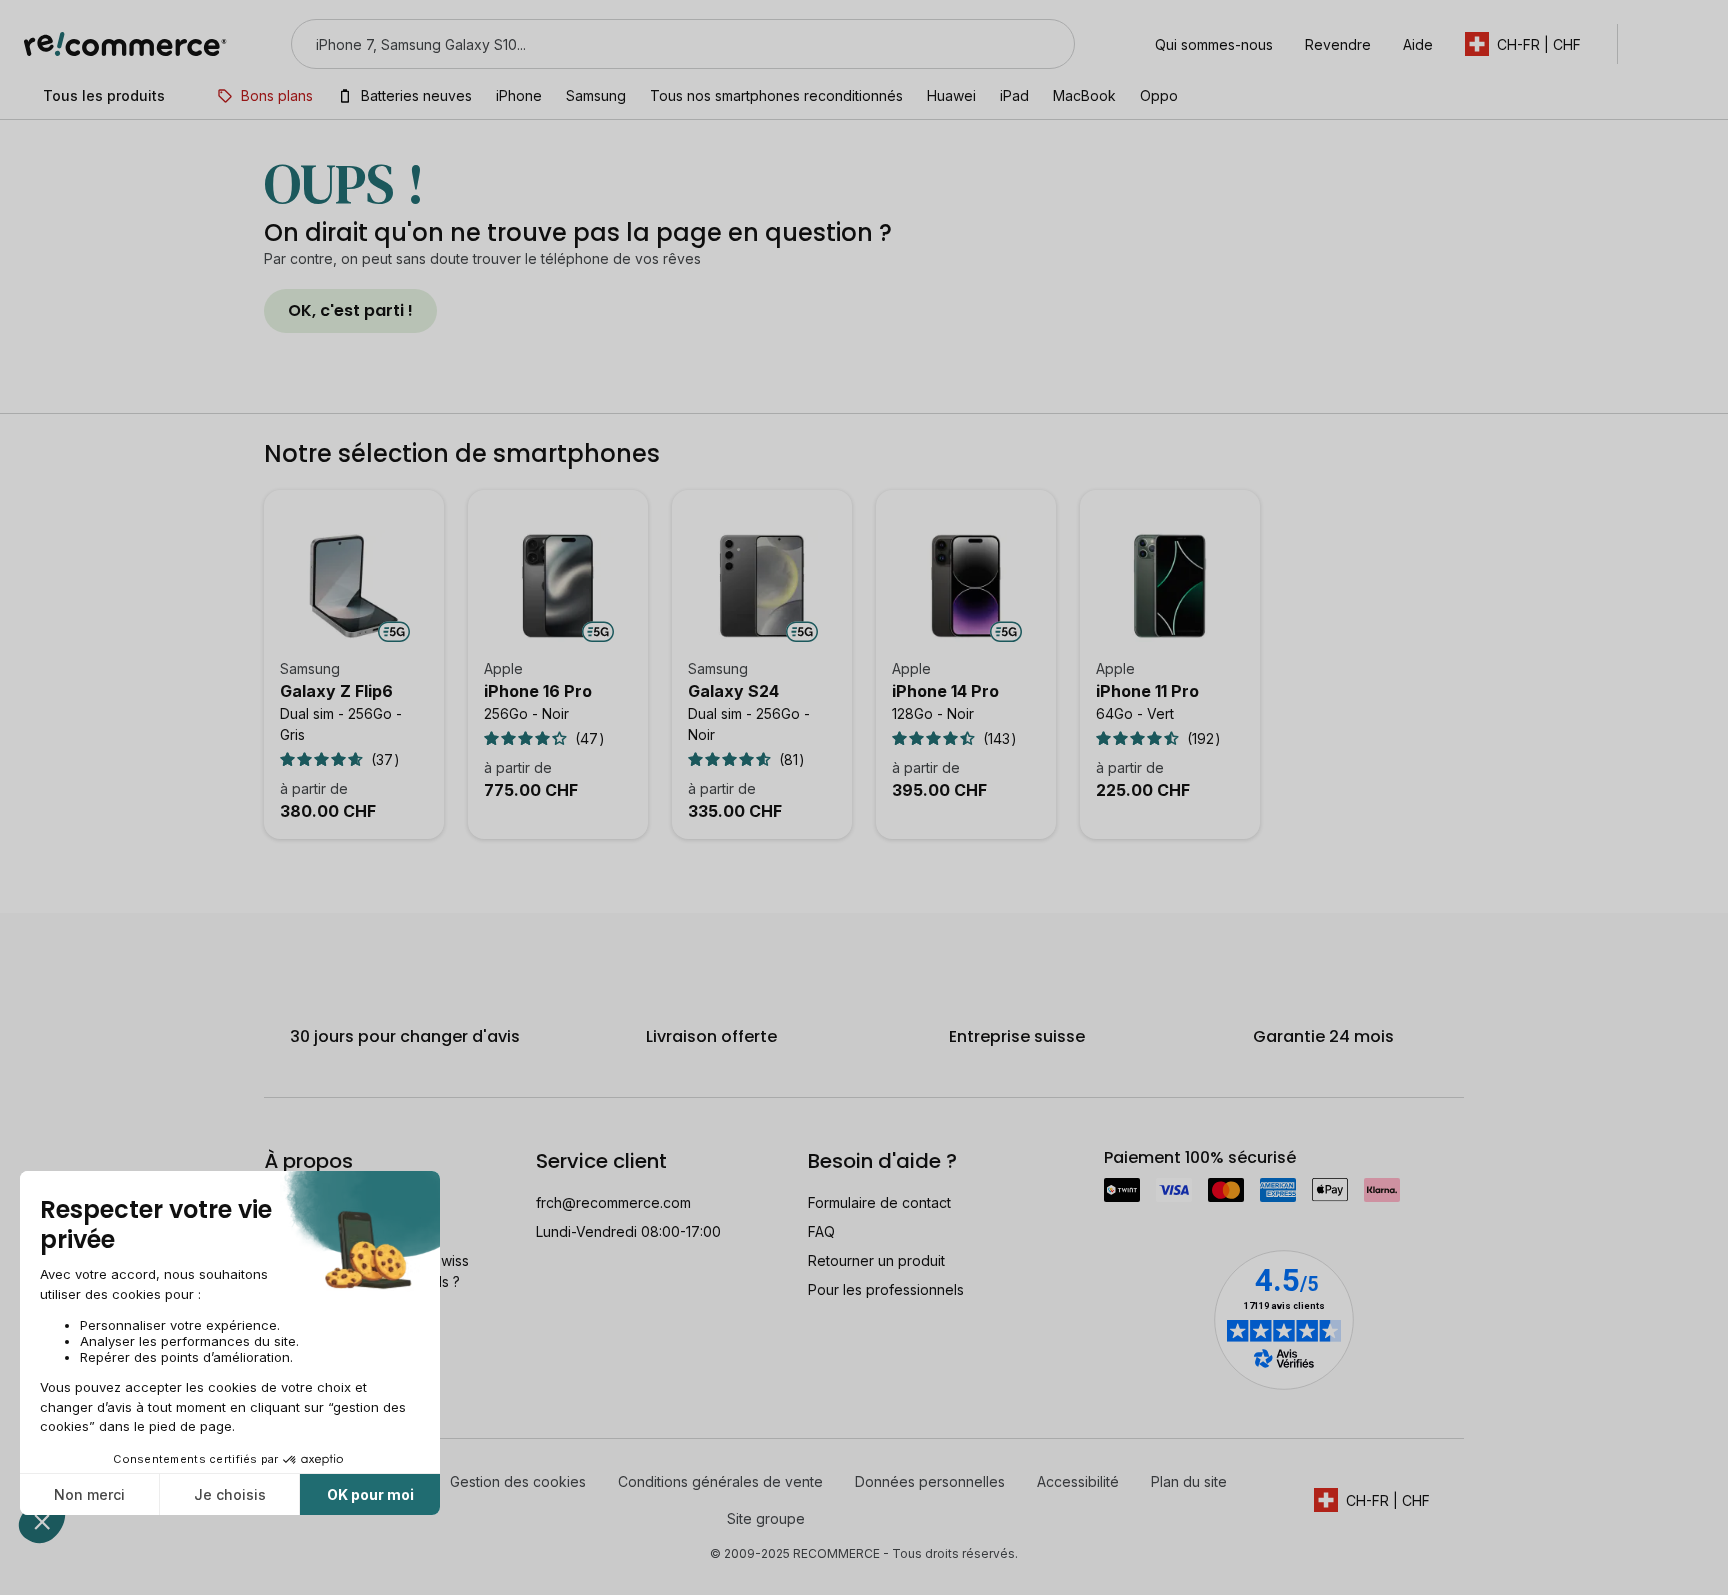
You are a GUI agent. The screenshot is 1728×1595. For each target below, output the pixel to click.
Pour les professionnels (886, 1289)
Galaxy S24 (733, 691)
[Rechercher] (1047, 44)
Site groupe (766, 1518)
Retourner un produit (876, 1260)
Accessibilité (1078, 1481)
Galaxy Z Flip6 (336, 691)
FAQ (821, 1231)
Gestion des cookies (518, 1481)
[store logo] (125, 44)
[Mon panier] (1694, 44)
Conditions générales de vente (720, 1481)
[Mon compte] (1651, 44)
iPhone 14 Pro (945, 691)
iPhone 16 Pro (538, 691)
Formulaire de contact (879, 1202)
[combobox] (655, 44)
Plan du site (1189, 1481)
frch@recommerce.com (613, 1202)
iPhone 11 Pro (1147, 691)
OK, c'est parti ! (350, 310)
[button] (1533, 44)
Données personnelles (930, 1481)
